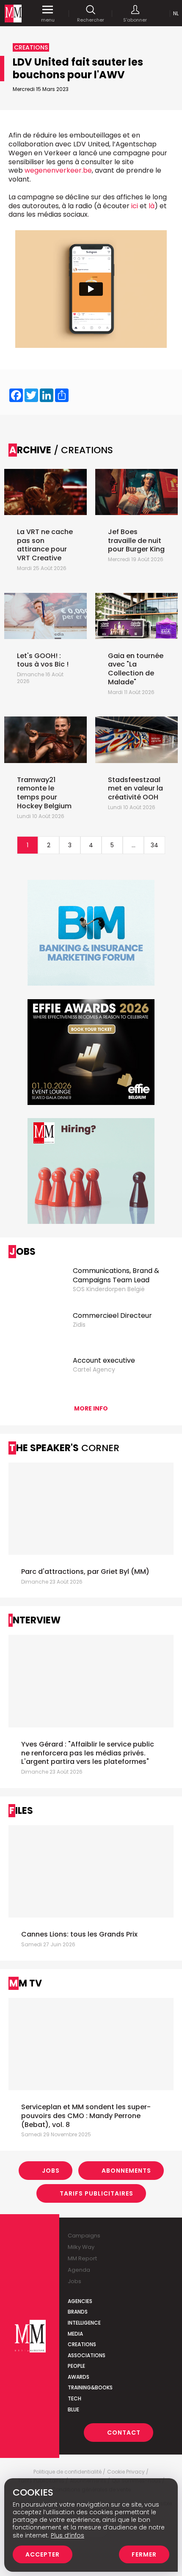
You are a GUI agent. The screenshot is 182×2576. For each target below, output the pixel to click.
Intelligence (84, 2323)
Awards (79, 2377)
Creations (82, 2344)
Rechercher (91, 20)
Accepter (43, 2554)
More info (91, 1408)
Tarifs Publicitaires (97, 2193)
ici (135, 206)
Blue (73, 2409)
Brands (78, 2312)
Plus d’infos (68, 2535)
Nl (176, 13)
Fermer (144, 2554)
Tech (74, 2398)
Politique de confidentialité (68, 2472)
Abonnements (126, 2171)
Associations (87, 2355)
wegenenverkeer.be (58, 170)
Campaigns (84, 2236)
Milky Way (81, 2247)
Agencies (80, 2301)
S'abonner (135, 20)
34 (154, 845)
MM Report (82, 2258)
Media (75, 2334)
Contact (124, 2433)
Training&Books (90, 2387)
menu (48, 20)
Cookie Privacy (126, 2472)
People (76, 2366)
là (152, 206)
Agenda (79, 2270)
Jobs (51, 2171)
